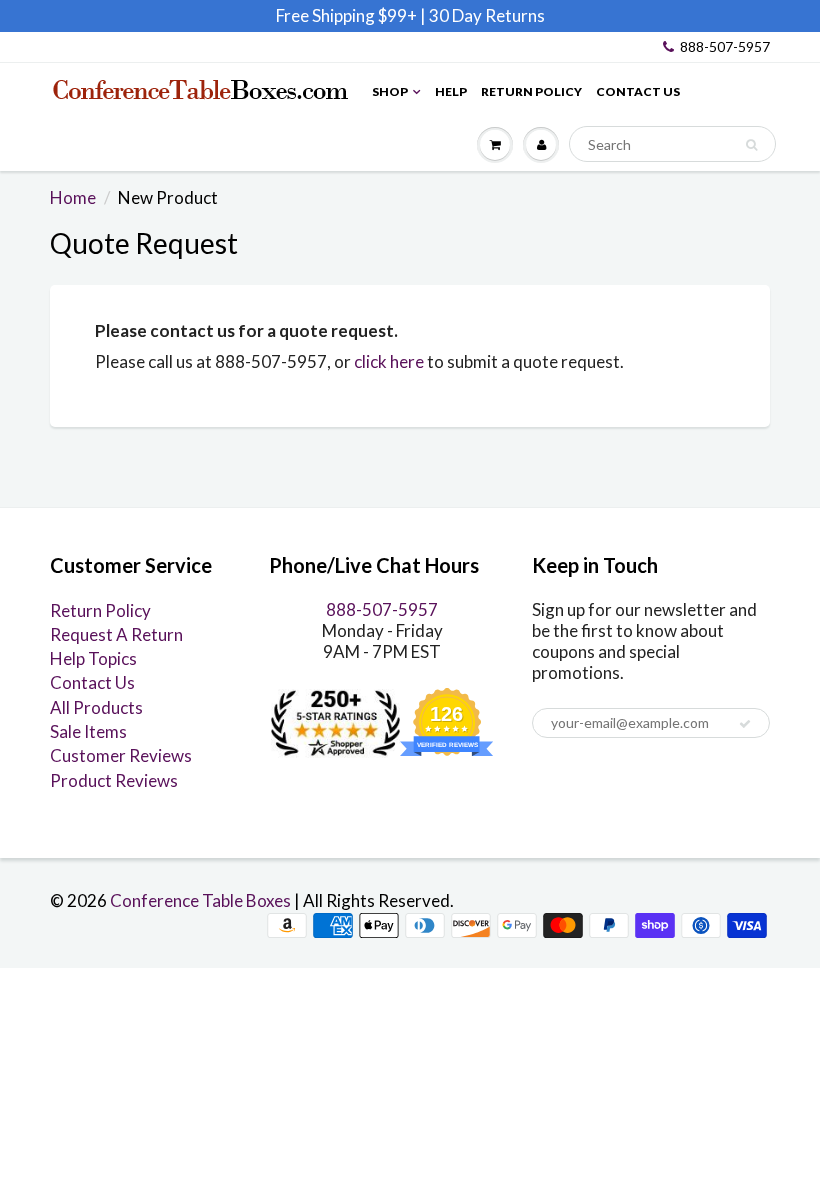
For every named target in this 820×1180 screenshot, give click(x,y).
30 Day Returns (487, 15)
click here (389, 361)
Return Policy (531, 91)
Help (451, 91)
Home (73, 197)
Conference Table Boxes (200, 900)
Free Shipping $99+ (348, 15)
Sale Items (88, 731)
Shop (390, 91)
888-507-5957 (725, 46)
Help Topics (93, 658)
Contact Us (638, 91)
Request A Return (116, 634)
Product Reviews (114, 780)
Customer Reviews (121, 755)
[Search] (751, 145)
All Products (96, 707)
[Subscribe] (745, 724)
